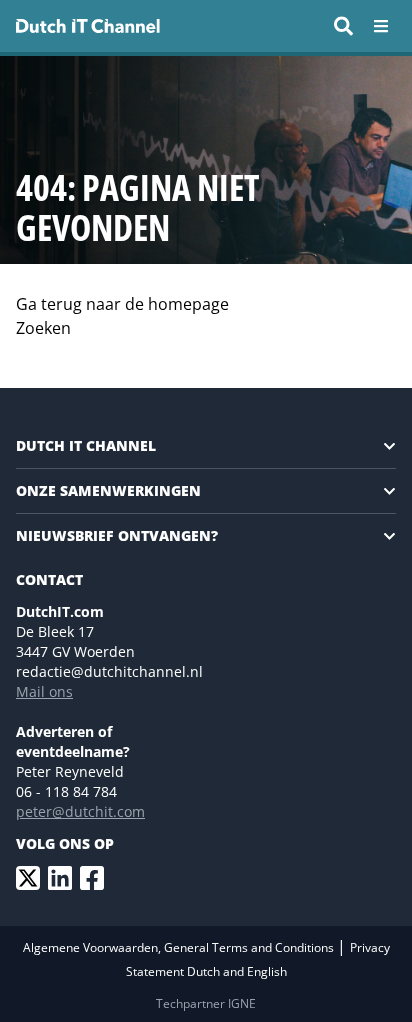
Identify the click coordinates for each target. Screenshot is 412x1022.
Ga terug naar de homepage (122, 304)
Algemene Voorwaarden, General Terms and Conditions (180, 947)
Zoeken (43, 328)
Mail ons (44, 691)
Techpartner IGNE (206, 1003)
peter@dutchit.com (80, 811)
